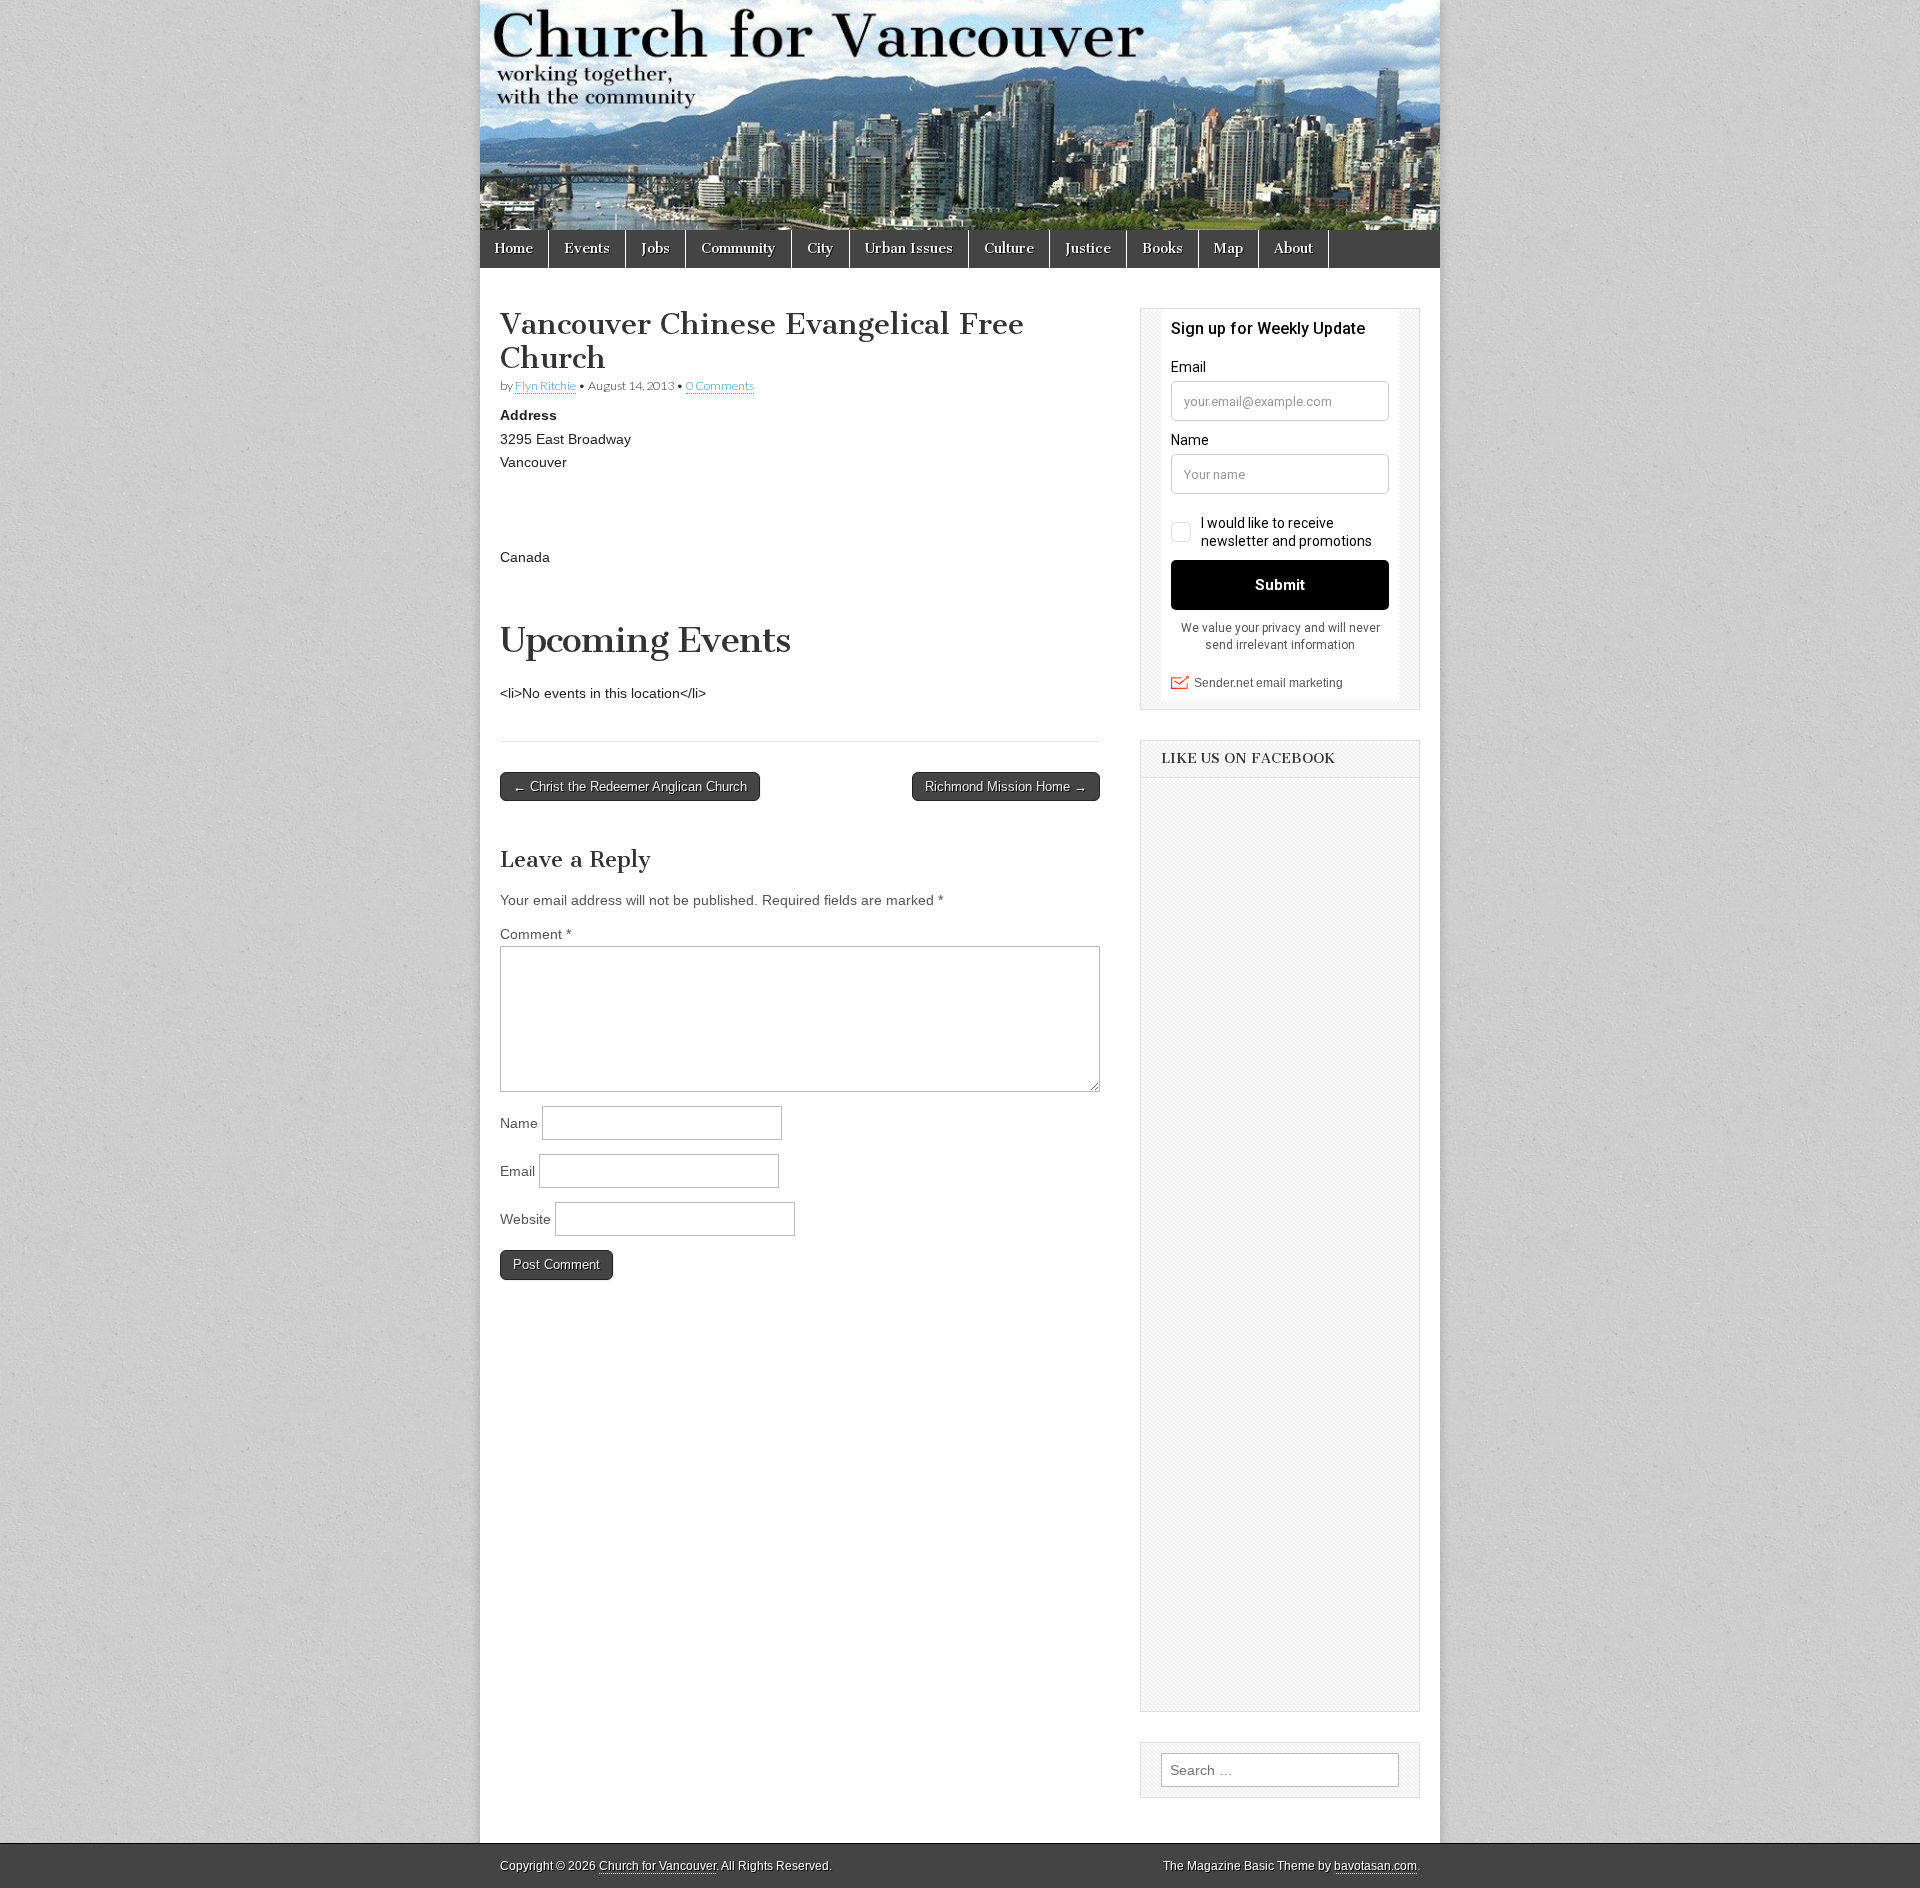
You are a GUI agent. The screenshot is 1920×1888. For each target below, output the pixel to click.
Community (738, 248)
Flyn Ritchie (545, 385)
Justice (1088, 248)
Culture (1009, 248)
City (820, 248)
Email (517, 1171)
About (1293, 248)
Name (519, 1123)
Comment (535, 934)
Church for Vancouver (657, 1866)
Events (587, 248)
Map (1228, 248)
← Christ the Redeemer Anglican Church (630, 786)
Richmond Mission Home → (1006, 786)
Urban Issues (909, 248)
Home (514, 248)
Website (525, 1219)
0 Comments (720, 385)
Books (1162, 248)
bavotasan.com (1375, 1866)
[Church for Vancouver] (960, 115)
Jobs (655, 248)
